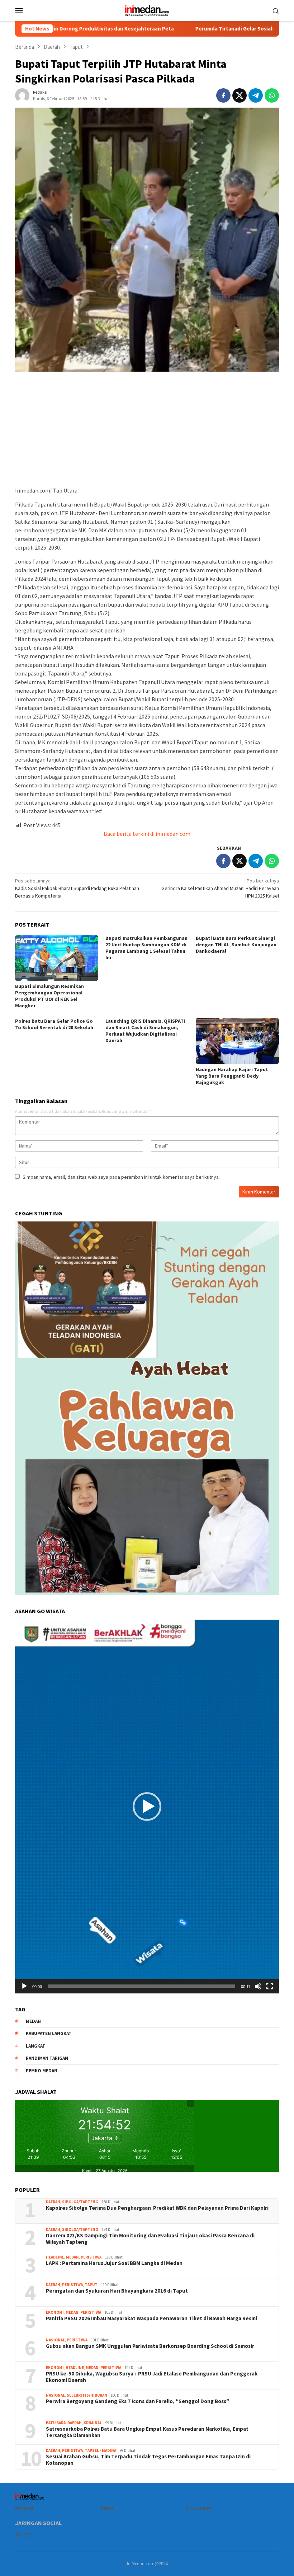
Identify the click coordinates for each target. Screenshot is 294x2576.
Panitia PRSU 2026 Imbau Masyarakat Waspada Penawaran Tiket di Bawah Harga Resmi (151, 2318)
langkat (36, 2046)
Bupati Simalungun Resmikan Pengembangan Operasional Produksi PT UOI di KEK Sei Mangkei (49, 996)
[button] (147, 1807)
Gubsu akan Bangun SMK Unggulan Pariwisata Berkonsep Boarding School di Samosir (150, 2346)
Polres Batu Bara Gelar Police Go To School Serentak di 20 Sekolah (54, 1024)
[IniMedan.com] (147, 10)
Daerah (53, 2202)
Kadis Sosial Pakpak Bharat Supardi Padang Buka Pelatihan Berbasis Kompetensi (77, 888)
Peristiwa (91, 2257)
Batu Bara (56, 2423)
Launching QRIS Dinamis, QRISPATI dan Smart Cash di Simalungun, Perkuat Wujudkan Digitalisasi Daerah (145, 1031)
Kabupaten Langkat (49, 2033)
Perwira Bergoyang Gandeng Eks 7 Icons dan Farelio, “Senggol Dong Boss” (138, 2401)
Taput (91, 2285)
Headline (55, 2257)
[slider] (141, 1986)
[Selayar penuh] (270, 1986)
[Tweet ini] (240, 95)
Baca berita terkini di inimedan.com (147, 834)
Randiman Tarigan (47, 2058)
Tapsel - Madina (100, 2450)
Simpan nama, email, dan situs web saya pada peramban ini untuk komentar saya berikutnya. (121, 1177)
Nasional (55, 2340)
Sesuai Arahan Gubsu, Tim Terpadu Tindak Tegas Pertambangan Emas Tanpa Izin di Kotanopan (148, 2460)
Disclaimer (199, 2509)
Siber (107, 2509)
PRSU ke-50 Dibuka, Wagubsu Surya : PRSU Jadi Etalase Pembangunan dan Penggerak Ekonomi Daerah (152, 2377)
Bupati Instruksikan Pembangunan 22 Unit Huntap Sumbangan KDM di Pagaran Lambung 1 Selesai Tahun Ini (146, 948)
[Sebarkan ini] (223, 95)
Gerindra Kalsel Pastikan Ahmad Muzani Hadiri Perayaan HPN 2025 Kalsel (220, 888)
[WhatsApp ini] (272, 95)
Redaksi (24, 2509)
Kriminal (93, 2423)
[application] (147, 1807)
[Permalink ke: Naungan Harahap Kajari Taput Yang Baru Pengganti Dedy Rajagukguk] (237, 1041)
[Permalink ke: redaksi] (22, 95)
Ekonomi (55, 2312)
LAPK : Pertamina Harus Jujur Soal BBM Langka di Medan (114, 2263)
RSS (27, 2535)
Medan (72, 2257)
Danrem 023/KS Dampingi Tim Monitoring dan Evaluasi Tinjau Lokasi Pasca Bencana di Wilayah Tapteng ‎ (150, 2239)
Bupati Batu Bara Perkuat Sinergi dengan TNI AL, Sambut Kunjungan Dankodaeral (236, 945)
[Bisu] (258, 1986)
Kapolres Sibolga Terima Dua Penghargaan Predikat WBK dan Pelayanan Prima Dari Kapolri (157, 2208)
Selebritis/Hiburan (87, 2395)
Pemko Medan (42, 2071)
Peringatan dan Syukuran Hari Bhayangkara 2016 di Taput (117, 2291)
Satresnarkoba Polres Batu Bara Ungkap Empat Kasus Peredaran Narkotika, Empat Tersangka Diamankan (147, 2432)
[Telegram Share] (256, 95)
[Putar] (24, 1986)
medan (33, 2021)
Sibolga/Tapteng (80, 2202)
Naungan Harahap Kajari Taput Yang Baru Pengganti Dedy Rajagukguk (232, 1076)
